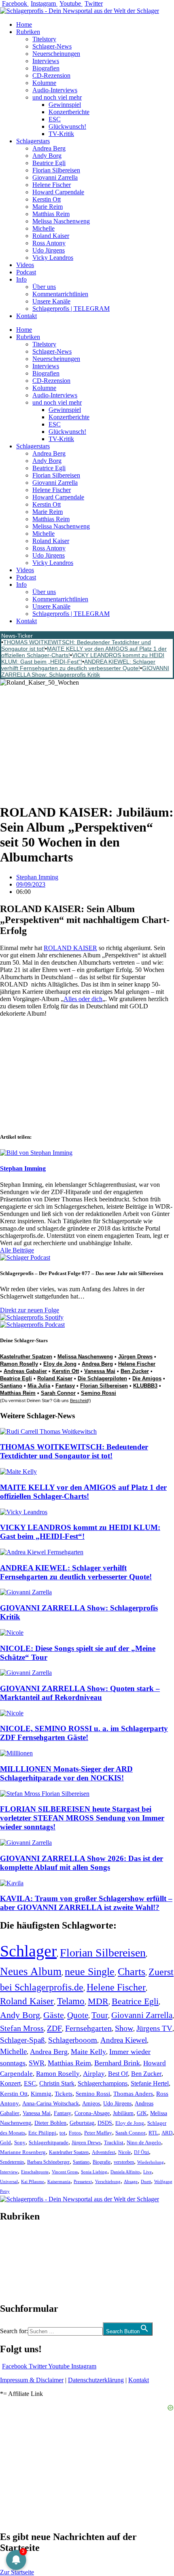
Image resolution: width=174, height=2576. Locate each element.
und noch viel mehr (57, 97)
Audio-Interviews (55, 90)
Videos (25, 265)
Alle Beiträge (17, 1250)
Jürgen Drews (135, 1357)
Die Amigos (147, 1378)
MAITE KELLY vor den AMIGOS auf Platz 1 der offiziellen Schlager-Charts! (83, 1492)
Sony (20, 2143)
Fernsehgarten (88, 2028)
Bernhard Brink (117, 2063)
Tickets (64, 2093)
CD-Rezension (51, 75)
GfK (142, 2113)
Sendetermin (12, 2162)
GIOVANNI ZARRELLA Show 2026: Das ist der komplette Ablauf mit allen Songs (82, 1863)
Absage (131, 2182)
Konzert (10, 2084)
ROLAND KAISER (70, 948)
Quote (78, 2015)
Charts (132, 1972)
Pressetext (83, 2181)
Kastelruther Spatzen (26, 1357)
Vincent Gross (65, 2172)
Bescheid (79, 1400)
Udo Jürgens (49, 250)
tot (63, 2133)
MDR (98, 2001)
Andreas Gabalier (25, 1371)
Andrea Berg (49, 148)
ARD (167, 2133)
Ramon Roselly (19, 1364)
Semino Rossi (99, 1393)
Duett (146, 2182)
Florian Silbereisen (56, 170)
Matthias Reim (51, 214)
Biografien (46, 68)
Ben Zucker (135, 1371)
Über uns (44, 287)
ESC (55, 119)
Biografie (102, 2162)
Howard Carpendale (58, 192)
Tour (100, 2015)
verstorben (124, 2162)
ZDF (54, 2028)
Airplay (94, 2074)
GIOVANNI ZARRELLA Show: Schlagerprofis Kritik (85, 671)
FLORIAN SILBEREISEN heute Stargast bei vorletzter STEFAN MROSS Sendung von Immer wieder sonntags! (82, 1818)
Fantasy (65, 1386)
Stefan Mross (22, 2028)
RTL (153, 2133)
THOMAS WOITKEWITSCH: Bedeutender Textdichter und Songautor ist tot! (74, 1451)
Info (21, 279)
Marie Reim (48, 207)
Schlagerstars (33, 141)
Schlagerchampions (103, 2083)
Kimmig (41, 2093)
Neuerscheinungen (56, 54)
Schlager (28, 1951)
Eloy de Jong (60, 1364)
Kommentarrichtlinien (60, 294)
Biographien (16, 2262)
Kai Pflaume (33, 2181)
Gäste (54, 2015)
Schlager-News (52, 46)
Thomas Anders (133, 2094)
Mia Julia (39, 1386)
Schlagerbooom (73, 2040)
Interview (9, 2172)
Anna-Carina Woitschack (51, 2103)
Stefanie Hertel (150, 2083)
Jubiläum (123, 2113)
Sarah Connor (58, 1393)
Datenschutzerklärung (96, 2380)
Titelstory (44, 39)
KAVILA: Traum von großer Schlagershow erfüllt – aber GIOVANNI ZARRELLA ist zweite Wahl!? (86, 1903)
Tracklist (114, 2143)
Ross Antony (49, 243)
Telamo (71, 2001)
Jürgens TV (154, 2028)
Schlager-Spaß (22, 2040)
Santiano (11, 1386)
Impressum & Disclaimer (32, 2380)
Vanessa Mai (100, 1371)
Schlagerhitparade (49, 2143)
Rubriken (28, 32)
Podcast (26, 272)
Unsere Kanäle (51, 301)
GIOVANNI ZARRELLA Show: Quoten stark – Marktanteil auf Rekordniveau (80, 1693)
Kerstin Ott (47, 199)
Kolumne (44, 83)
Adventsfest (103, 2152)
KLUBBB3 (145, 1386)
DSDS (105, 2123)
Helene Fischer (52, 185)
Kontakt (27, 316)
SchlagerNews (19, 2240)
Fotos (75, 2133)
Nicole (124, 2152)
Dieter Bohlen (50, 2123)
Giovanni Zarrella (55, 177)
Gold (5, 2143)
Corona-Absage (92, 2113)
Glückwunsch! (67, 126)
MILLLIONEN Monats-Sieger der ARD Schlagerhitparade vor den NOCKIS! (66, 1773)
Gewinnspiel (65, 105)
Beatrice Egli (49, 163)
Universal (9, 2181)
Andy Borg (47, 156)
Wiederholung (151, 2162)
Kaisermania (59, 2181)
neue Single (90, 1971)
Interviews (46, 61)
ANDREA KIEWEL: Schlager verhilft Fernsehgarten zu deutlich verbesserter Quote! (78, 665)
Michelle (43, 228)
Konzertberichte (69, 112)
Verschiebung (108, 2181)
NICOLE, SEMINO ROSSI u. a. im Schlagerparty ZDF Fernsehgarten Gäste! (84, 1733)
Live (147, 2172)
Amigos (91, 2103)
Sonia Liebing (94, 2172)
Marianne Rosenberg (23, 2152)
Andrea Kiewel (124, 2040)
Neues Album (31, 1971)
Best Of (118, 2074)
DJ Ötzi (141, 2152)
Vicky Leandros (53, 258)
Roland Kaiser (51, 236)
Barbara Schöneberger (48, 2162)
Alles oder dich (83, 999)
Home (24, 24)
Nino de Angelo (144, 2143)
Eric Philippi (42, 2133)
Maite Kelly (88, 2052)
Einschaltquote (35, 2172)
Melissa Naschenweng (61, 221)
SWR (37, 2063)
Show (124, 2028)
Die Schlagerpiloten (102, 1378)
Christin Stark (57, 2083)
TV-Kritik (61, 134)
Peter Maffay (98, 2133)
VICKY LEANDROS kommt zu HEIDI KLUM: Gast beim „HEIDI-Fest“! (80, 1532)
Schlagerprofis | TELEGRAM (71, 309)
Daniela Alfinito (125, 2172)
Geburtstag (82, 2123)
